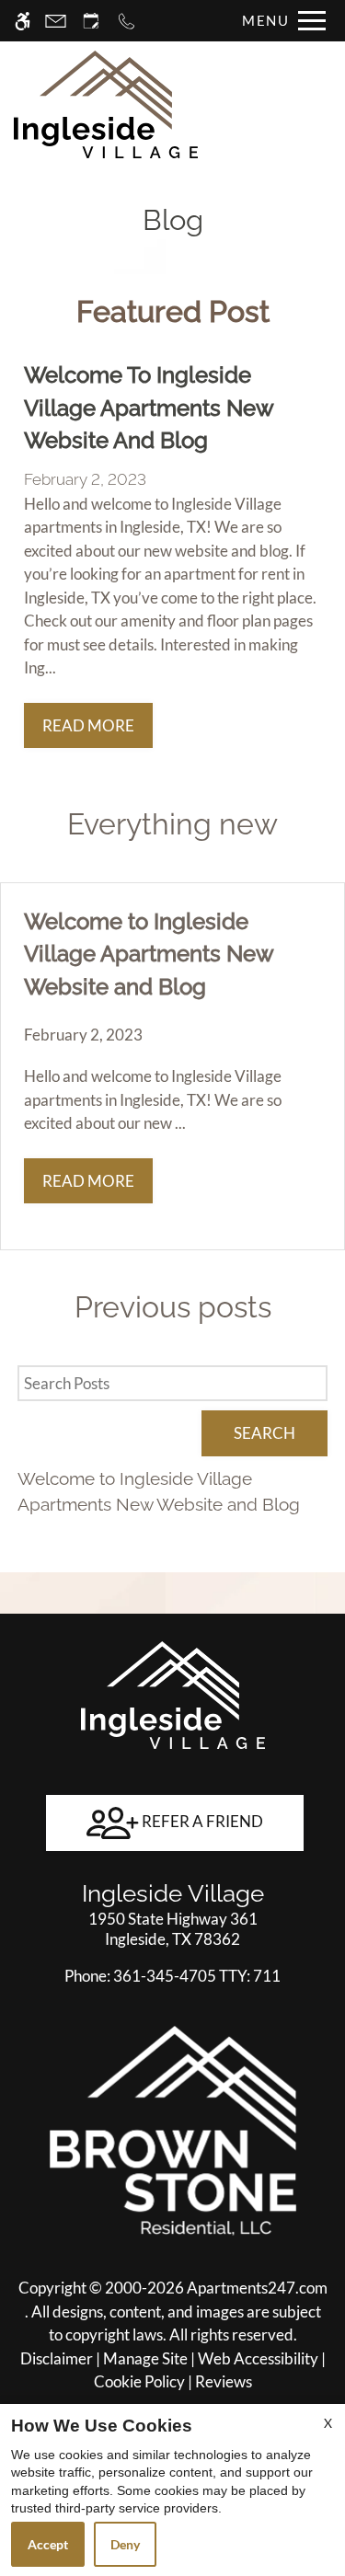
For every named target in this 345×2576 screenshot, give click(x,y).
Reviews (224, 2381)
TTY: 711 (172, 1976)
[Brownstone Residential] (173, 2129)
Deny (125, 2544)
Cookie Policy (139, 2381)
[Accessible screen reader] (23, 21)
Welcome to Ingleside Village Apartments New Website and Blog (159, 1491)
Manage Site (145, 2358)
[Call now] (126, 21)
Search (264, 1433)
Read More (88, 725)
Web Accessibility (258, 2358)
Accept (48, 2544)
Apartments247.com (257, 2288)
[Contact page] (56, 21)
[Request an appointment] (91, 21)
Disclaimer (57, 2358)
